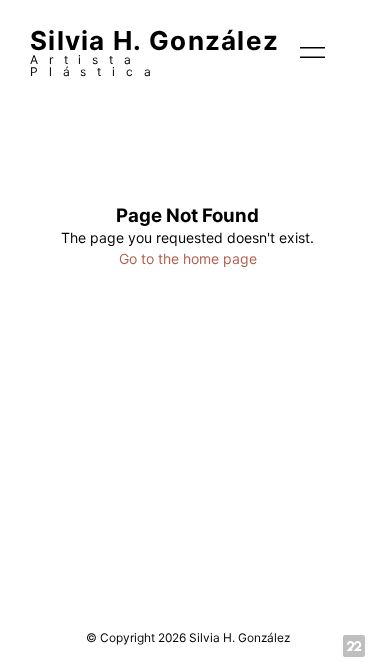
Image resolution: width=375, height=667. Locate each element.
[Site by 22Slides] (354, 646)
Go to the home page (188, 258)
